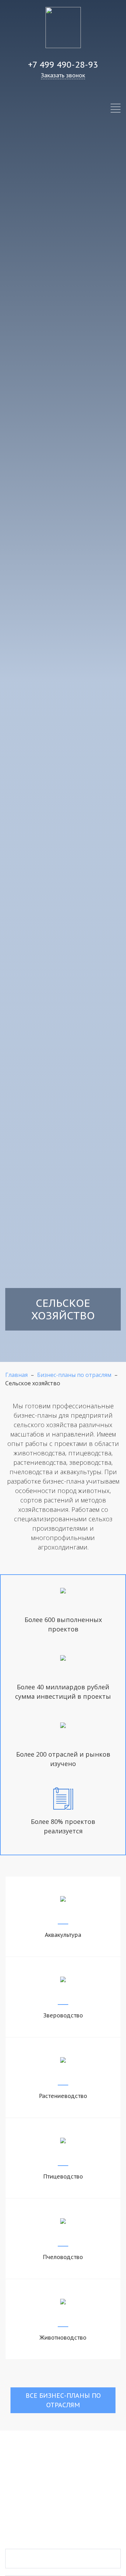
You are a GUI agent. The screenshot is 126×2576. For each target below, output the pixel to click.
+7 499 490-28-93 (63, 65)
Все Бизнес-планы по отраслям (63, 2400)
